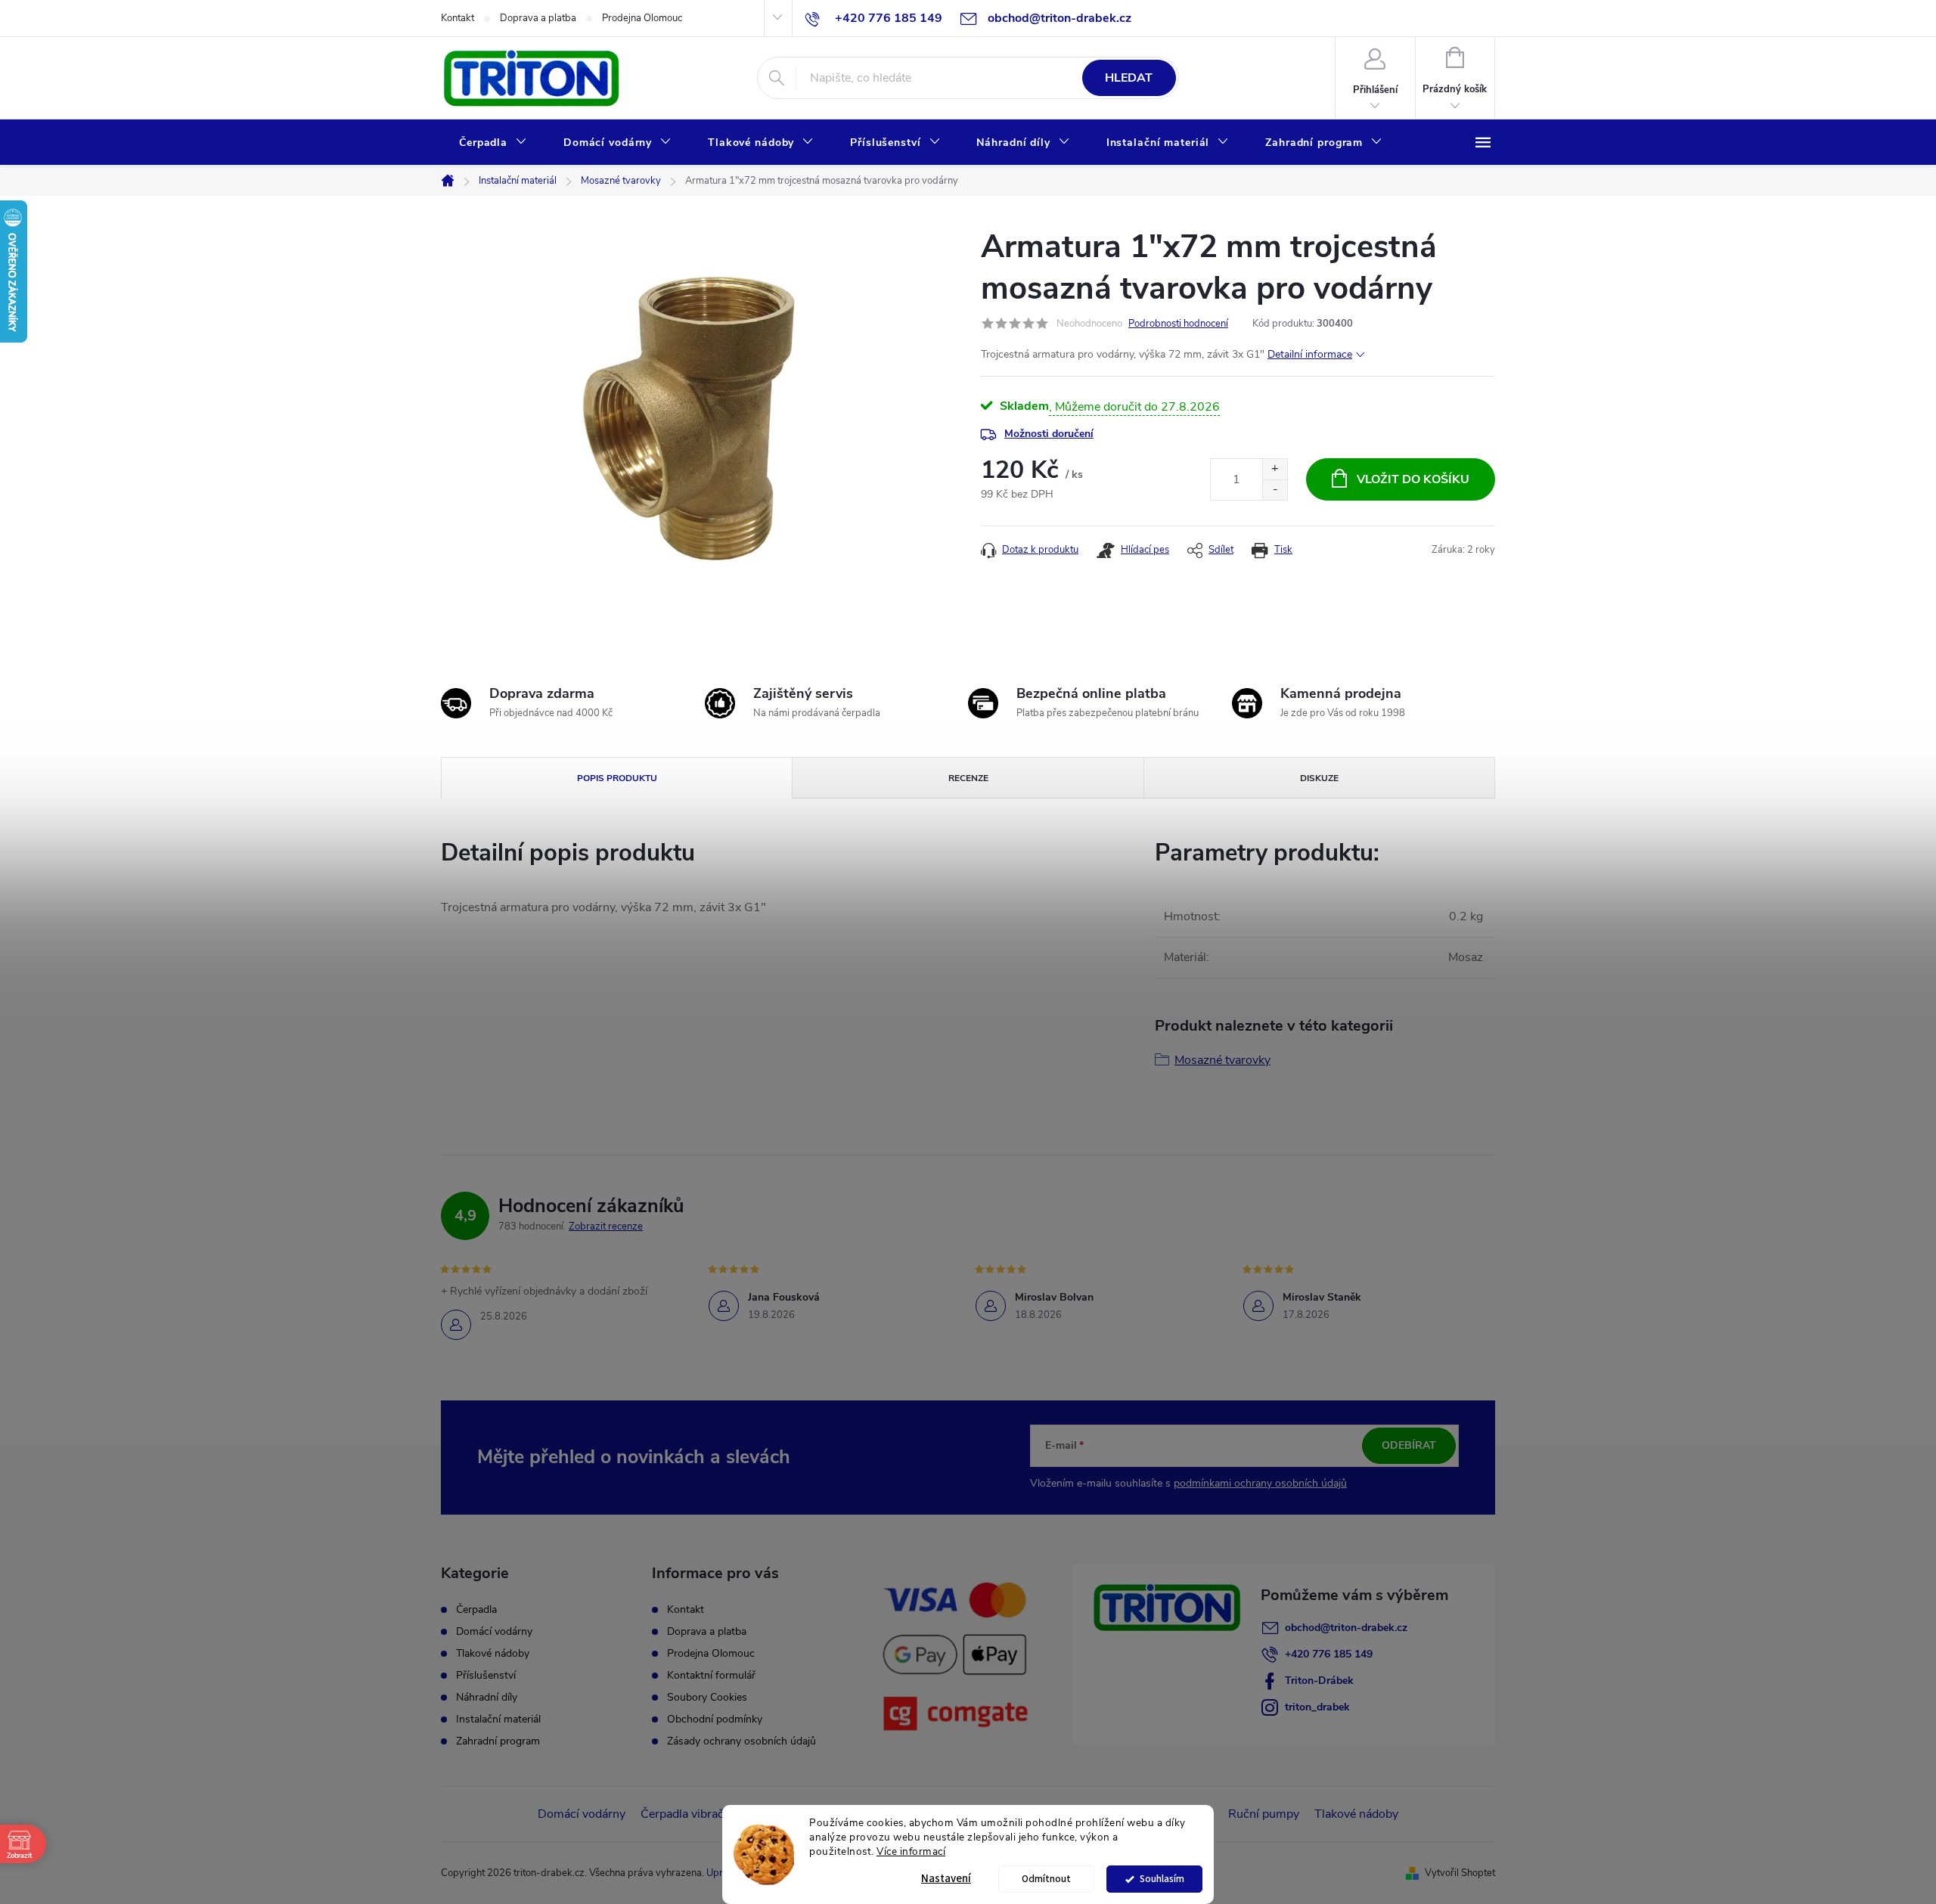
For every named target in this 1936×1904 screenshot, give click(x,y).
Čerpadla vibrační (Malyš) (708, 1814)
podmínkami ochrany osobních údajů (1260, 1483)
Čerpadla (476, 1610)
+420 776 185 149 (1329, 1654)
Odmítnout (1046, 1879)
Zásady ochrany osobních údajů (742, 1741)
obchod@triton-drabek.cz (1346, 1628)
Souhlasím (1162, 1879)
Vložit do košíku (1413, 479)
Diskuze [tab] (1319, 778)
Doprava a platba (538, 18)
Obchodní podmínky (715, 1719)
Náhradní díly (487, 1698)
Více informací (911, 1851)
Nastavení (946, 1879)
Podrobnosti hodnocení (1178, 324)
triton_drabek (1317, 1707)
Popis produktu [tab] (617, 778)
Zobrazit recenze (606, 1226)
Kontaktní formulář (711, 1675)
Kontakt (458, 18)
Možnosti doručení (1049, 434)
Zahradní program (498, 1741)
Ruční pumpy (1264, 1814)
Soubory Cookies (707, 1697)
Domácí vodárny (494, 1632)
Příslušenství (486, 1676)
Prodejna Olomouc (642, 18)
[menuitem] (493, 143)
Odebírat (1409, 1445)
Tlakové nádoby (493, 1654)
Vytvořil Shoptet (1460, 1873)
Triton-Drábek (1319, 1681)
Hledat (1129, 78)
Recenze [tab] (968, 778)
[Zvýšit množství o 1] (1275, 469)
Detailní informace (1310, 354)
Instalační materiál (498, 1719)
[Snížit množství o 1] (1275, 490)
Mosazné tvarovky (1222, 1060)
